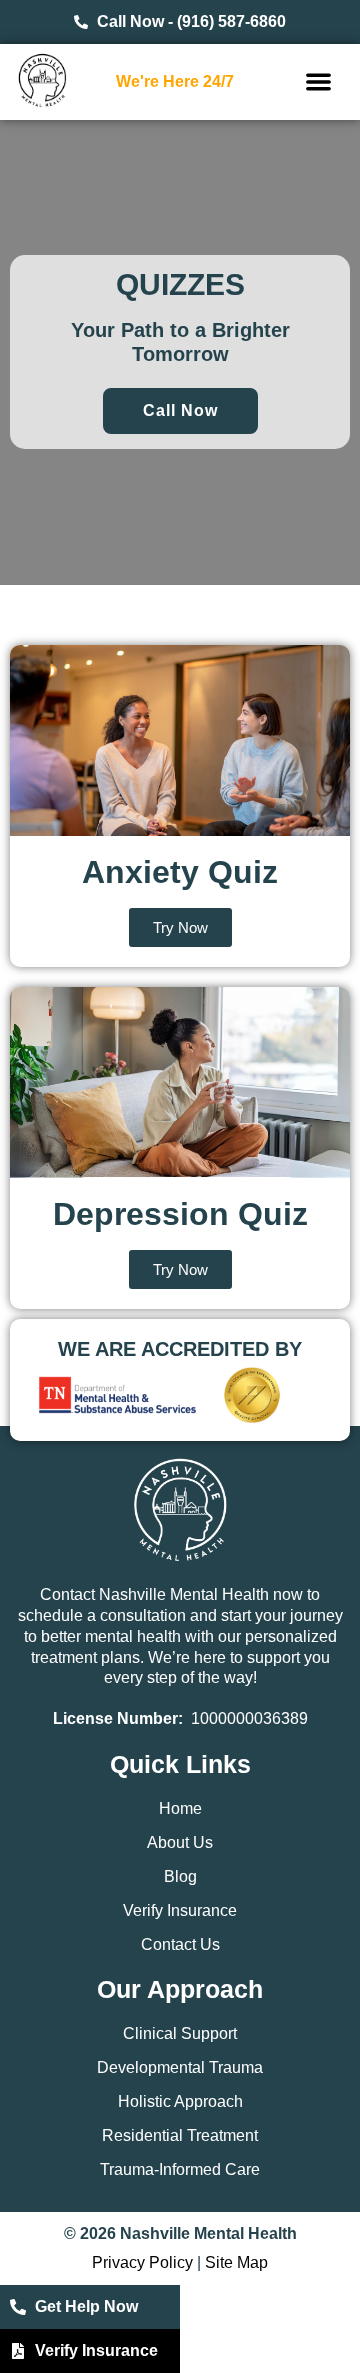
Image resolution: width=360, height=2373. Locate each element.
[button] (318, 82)
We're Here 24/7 (175, 81)
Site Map (236, 2262)
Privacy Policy (142, 2262)
